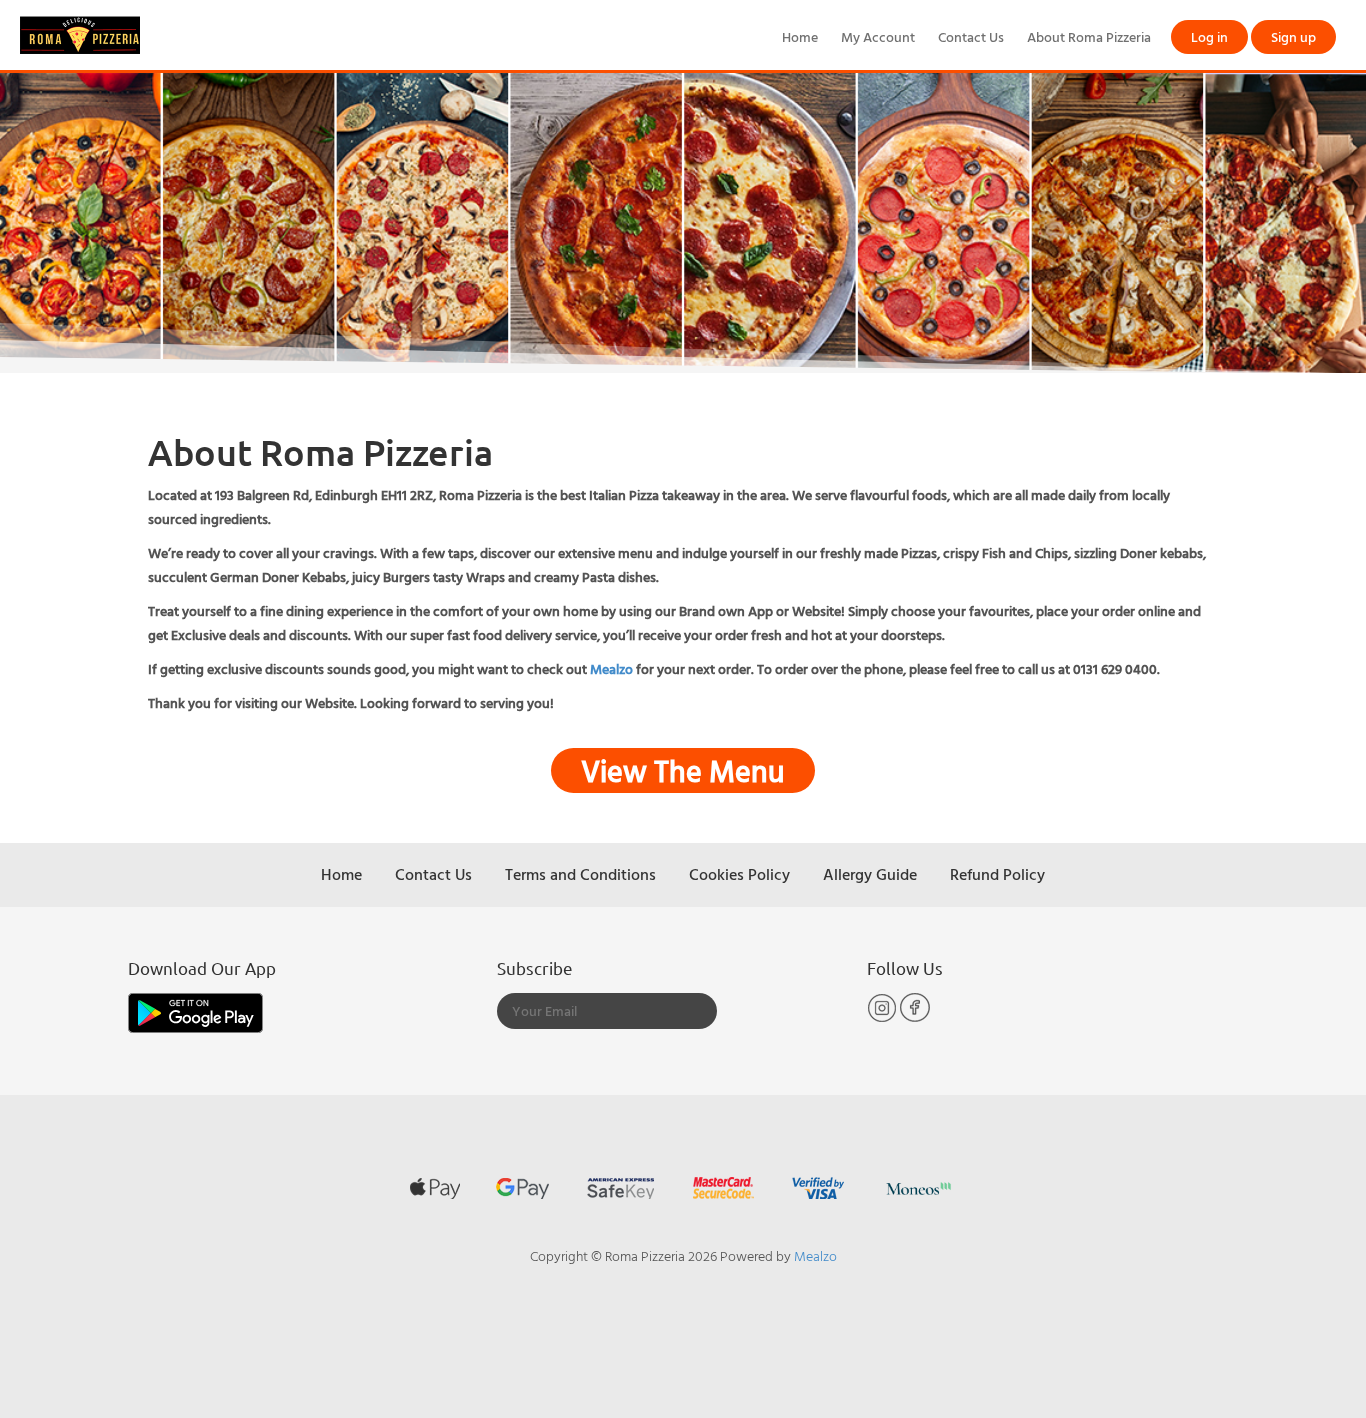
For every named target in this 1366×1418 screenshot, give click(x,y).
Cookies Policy (739, 874)
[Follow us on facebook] (915, 1017)
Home (800, 36)
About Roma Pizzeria (1089, 36)
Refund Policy (997, 874)
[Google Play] (195, 1010)
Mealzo (611, 668)
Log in (1209, 36)
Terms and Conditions (580, 874)
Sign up (1293, 36)
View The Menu (683, 770)
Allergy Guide (870, 874)
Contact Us (971, 36)
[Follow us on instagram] (883, 1017)
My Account (878, 36)
